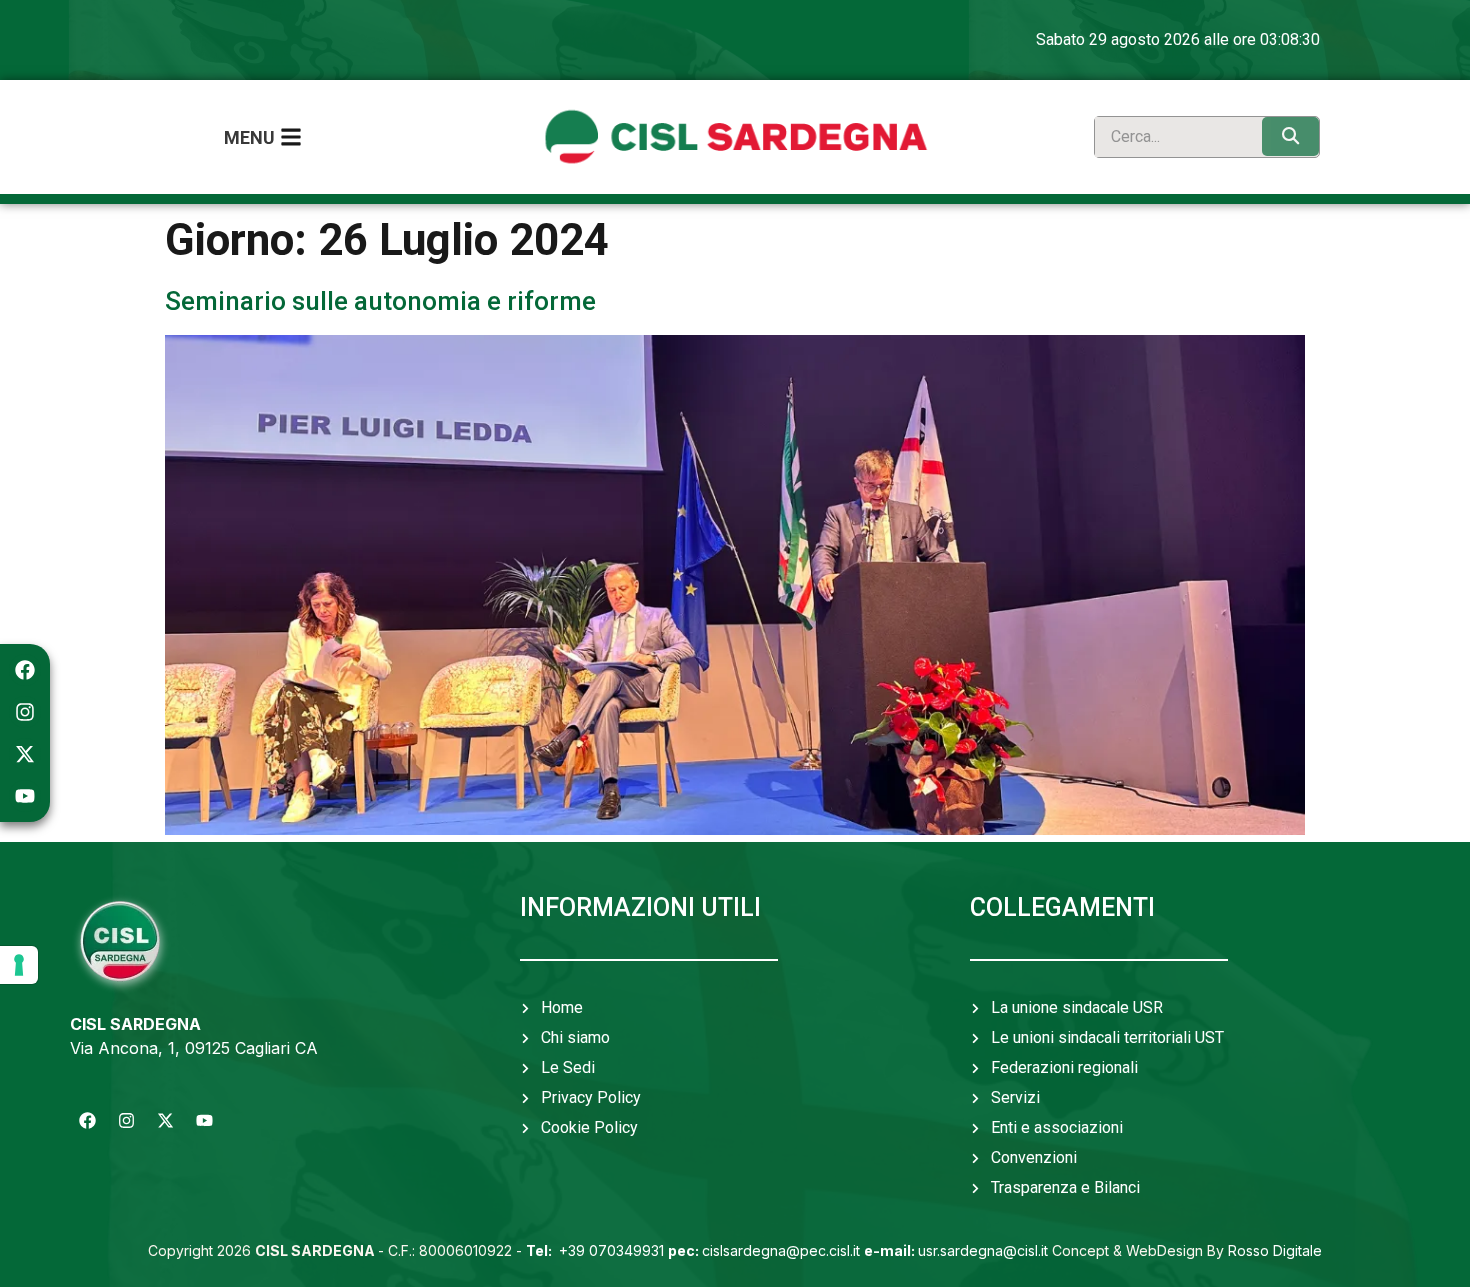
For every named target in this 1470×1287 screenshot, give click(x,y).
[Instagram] (25, 712)
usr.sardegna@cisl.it (956, 1250)
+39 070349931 (597, 1250)
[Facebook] (25, 670)
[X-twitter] (25, 754)
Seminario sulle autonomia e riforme (380, 301)
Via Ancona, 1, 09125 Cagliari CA (194, 1048)
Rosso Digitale (1275, 1250)
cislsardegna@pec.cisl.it (764, 1250)
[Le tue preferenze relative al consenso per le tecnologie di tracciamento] (19, 965)
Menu (249, 137)
